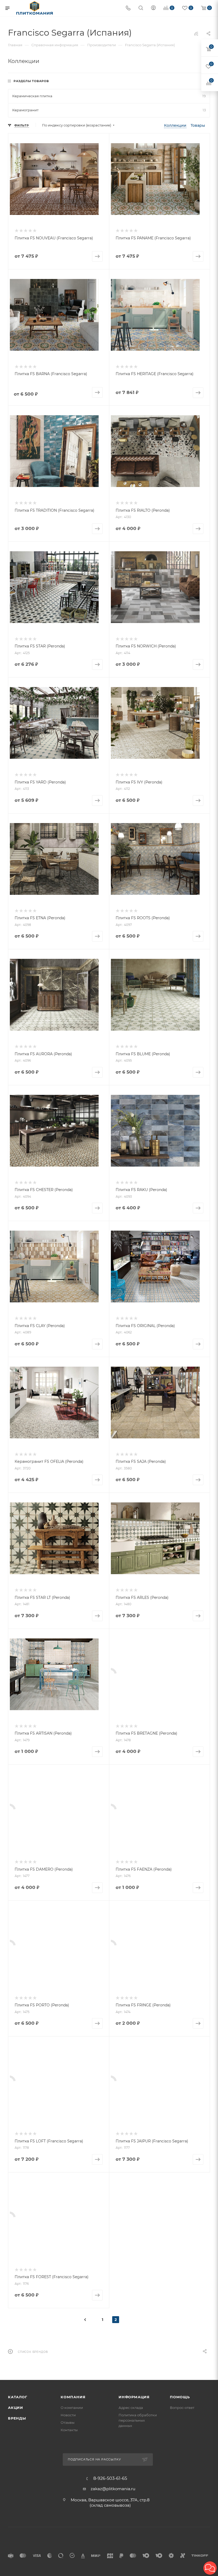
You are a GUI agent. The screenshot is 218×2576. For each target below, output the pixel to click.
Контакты (69, 2430)
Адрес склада (131, 2408)
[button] (210, 2568)
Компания (73, 2397)
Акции (16, 2408)
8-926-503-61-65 (110, 2478)
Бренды (17, 2418)
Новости (68, 2415)
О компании (72, 2408)
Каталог (18, 2397)
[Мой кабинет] (153, 8)
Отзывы (68, 2422)
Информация (134, 2397)
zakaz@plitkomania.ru (113, 2489)
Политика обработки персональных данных (138, 2420)
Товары (198, 125)
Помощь (180, 2397)
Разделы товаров (31, 81)
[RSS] (196, 34)
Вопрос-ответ (182, 2408)
